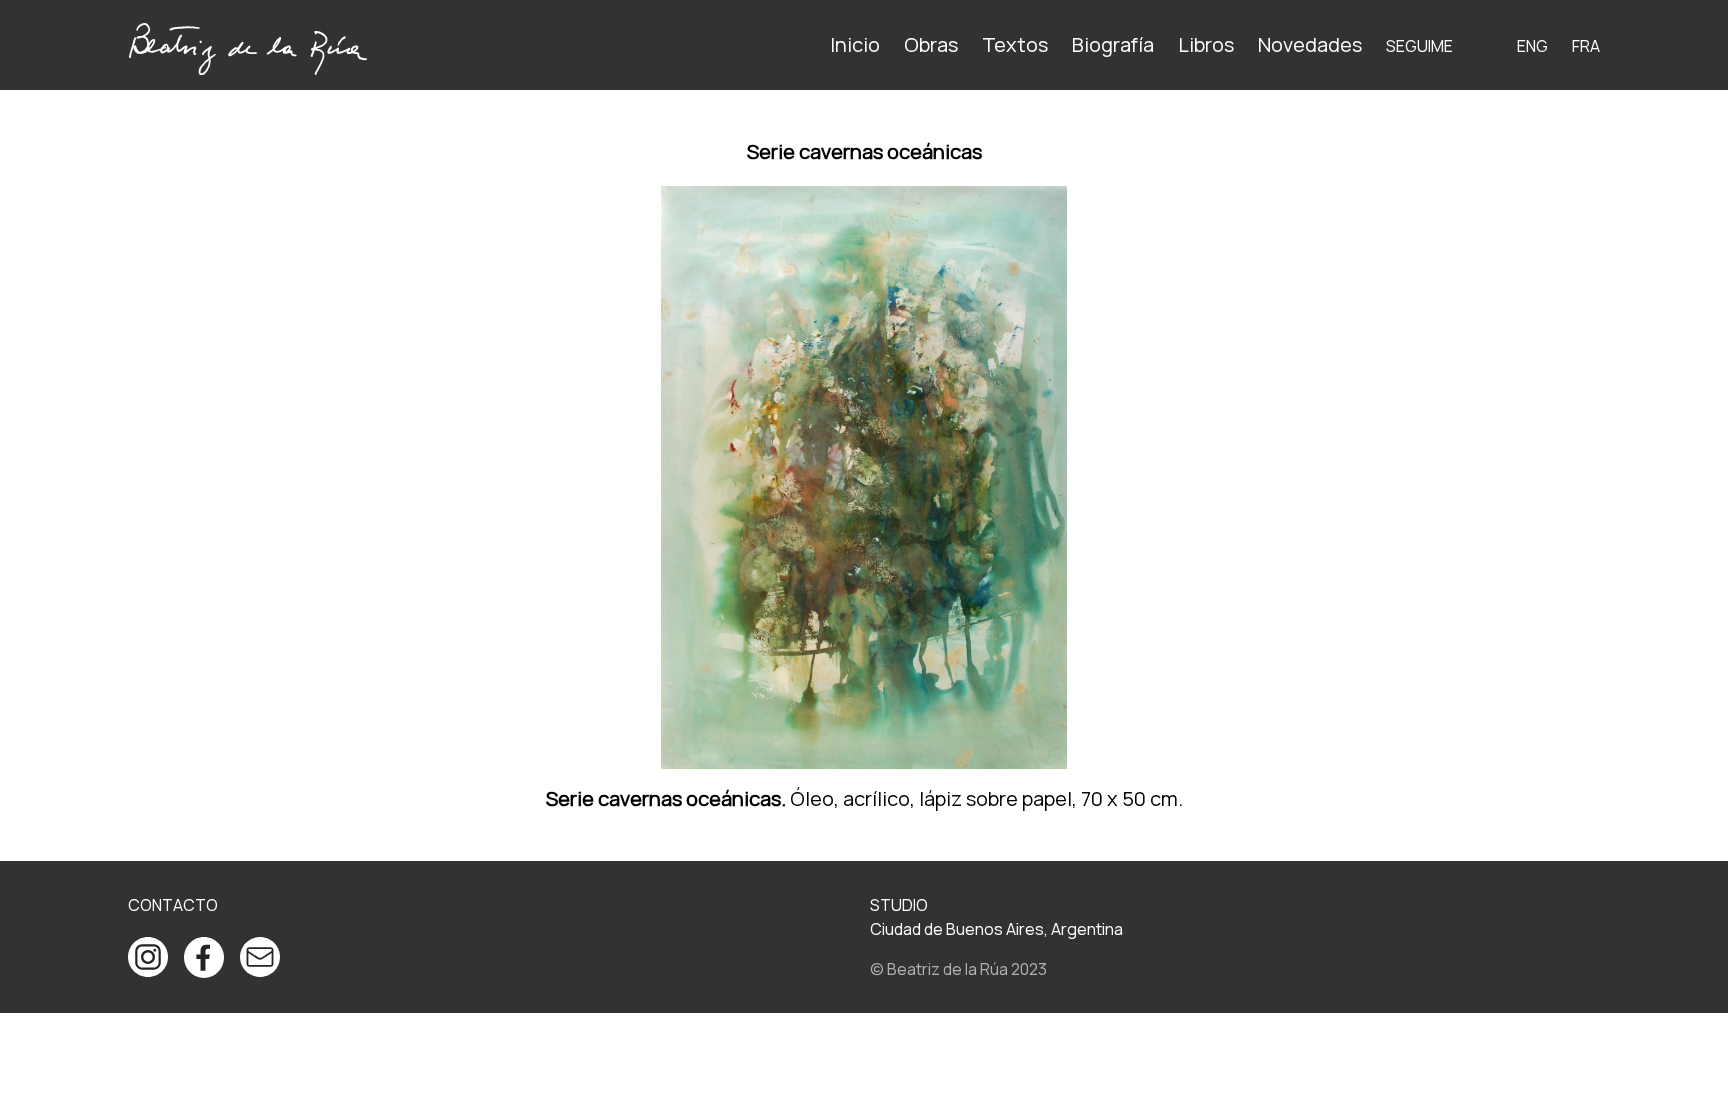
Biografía (1113, 44)
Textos (1015, 44)
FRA (1586, 46)
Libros (1206, 44)
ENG (1532, 46)
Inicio (855, 44)
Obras (931, 44)
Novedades (1310, 44)
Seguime (1419, 46)
